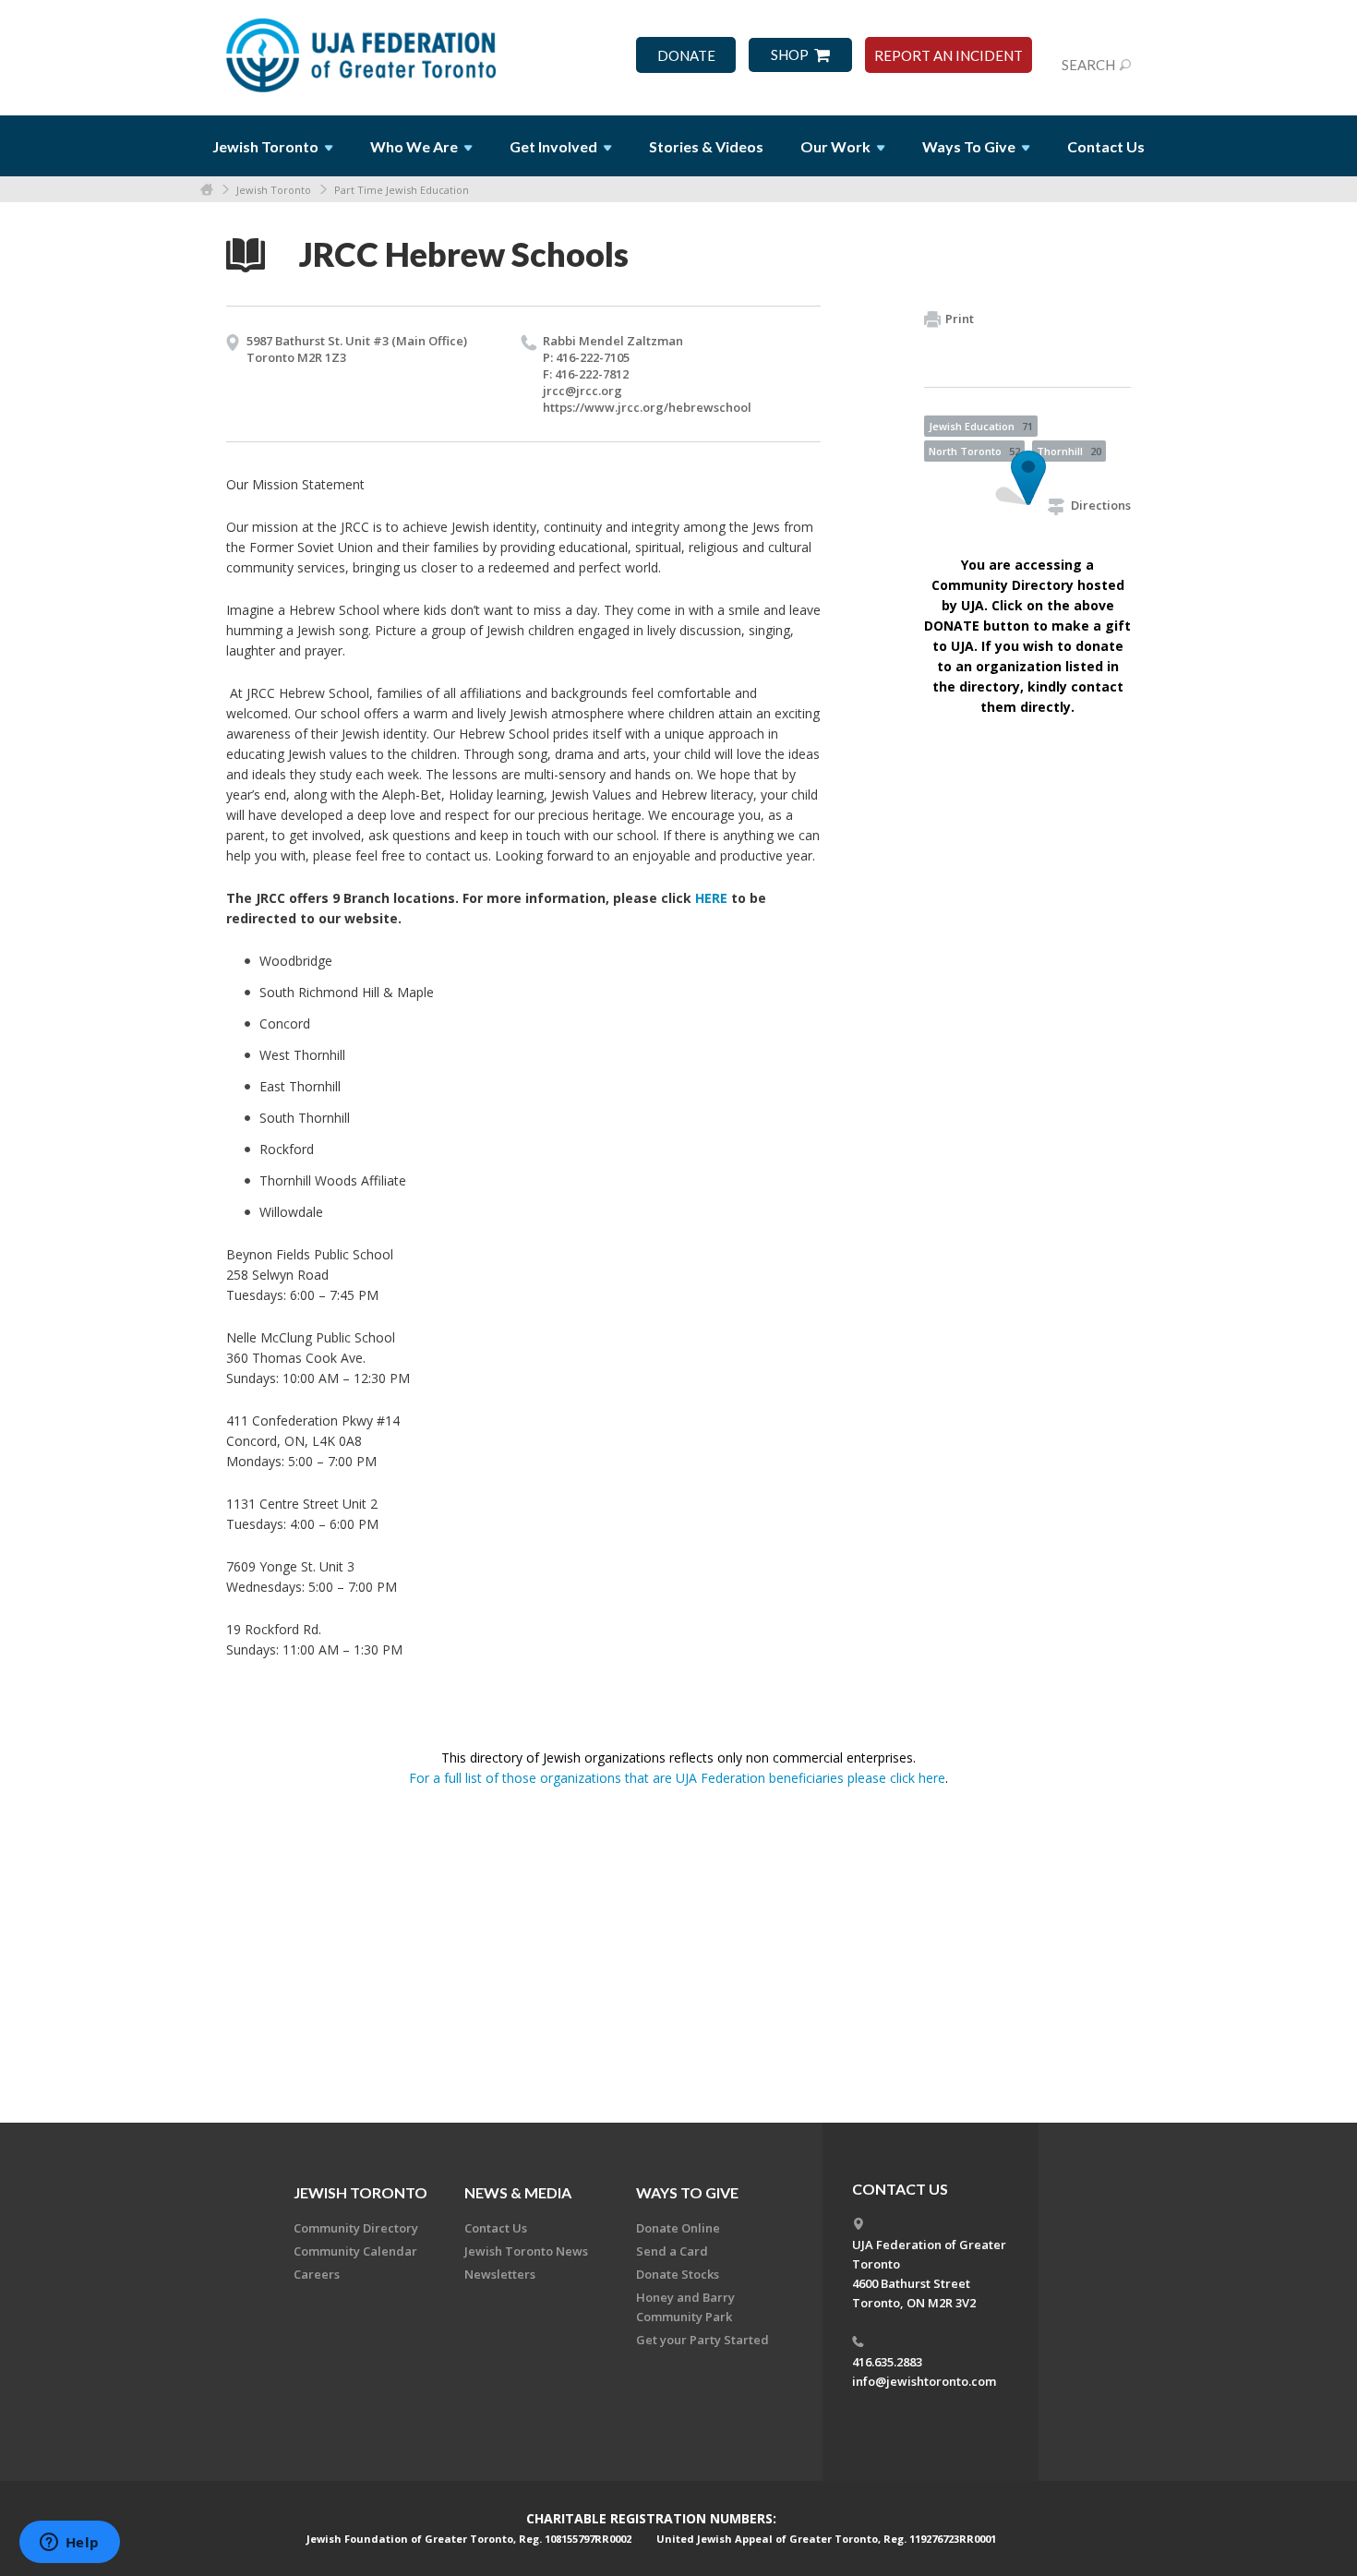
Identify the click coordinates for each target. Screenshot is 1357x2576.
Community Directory (356, 2228)
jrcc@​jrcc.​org (582, 391)
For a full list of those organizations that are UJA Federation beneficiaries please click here (677, 1778)
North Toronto (974, 451)
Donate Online (678, 2228)
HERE (711, 898)
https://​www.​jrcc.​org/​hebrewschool (647, 407)
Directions (1101, 505)
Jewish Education (981, 426)
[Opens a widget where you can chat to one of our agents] (69, 2544)
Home (207, 190)
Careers (317, 2274)
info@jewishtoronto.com (924, 2381)
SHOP (790, 55)
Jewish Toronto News (526, 2251)
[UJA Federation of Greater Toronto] (363, 49)
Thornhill (1069, 451)
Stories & (706, 146)
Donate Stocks (678, 2274)
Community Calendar (355, 2251)
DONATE (686, 56)
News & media (518, 2192)
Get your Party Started (703, 2340)
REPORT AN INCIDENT (949, 56)
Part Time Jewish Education (402, 190)
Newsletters (500, 2274)
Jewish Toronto (274, 190)
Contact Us (1106, 146)
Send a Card (672, 2251)
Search (1088, 65)
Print (960, 319)
